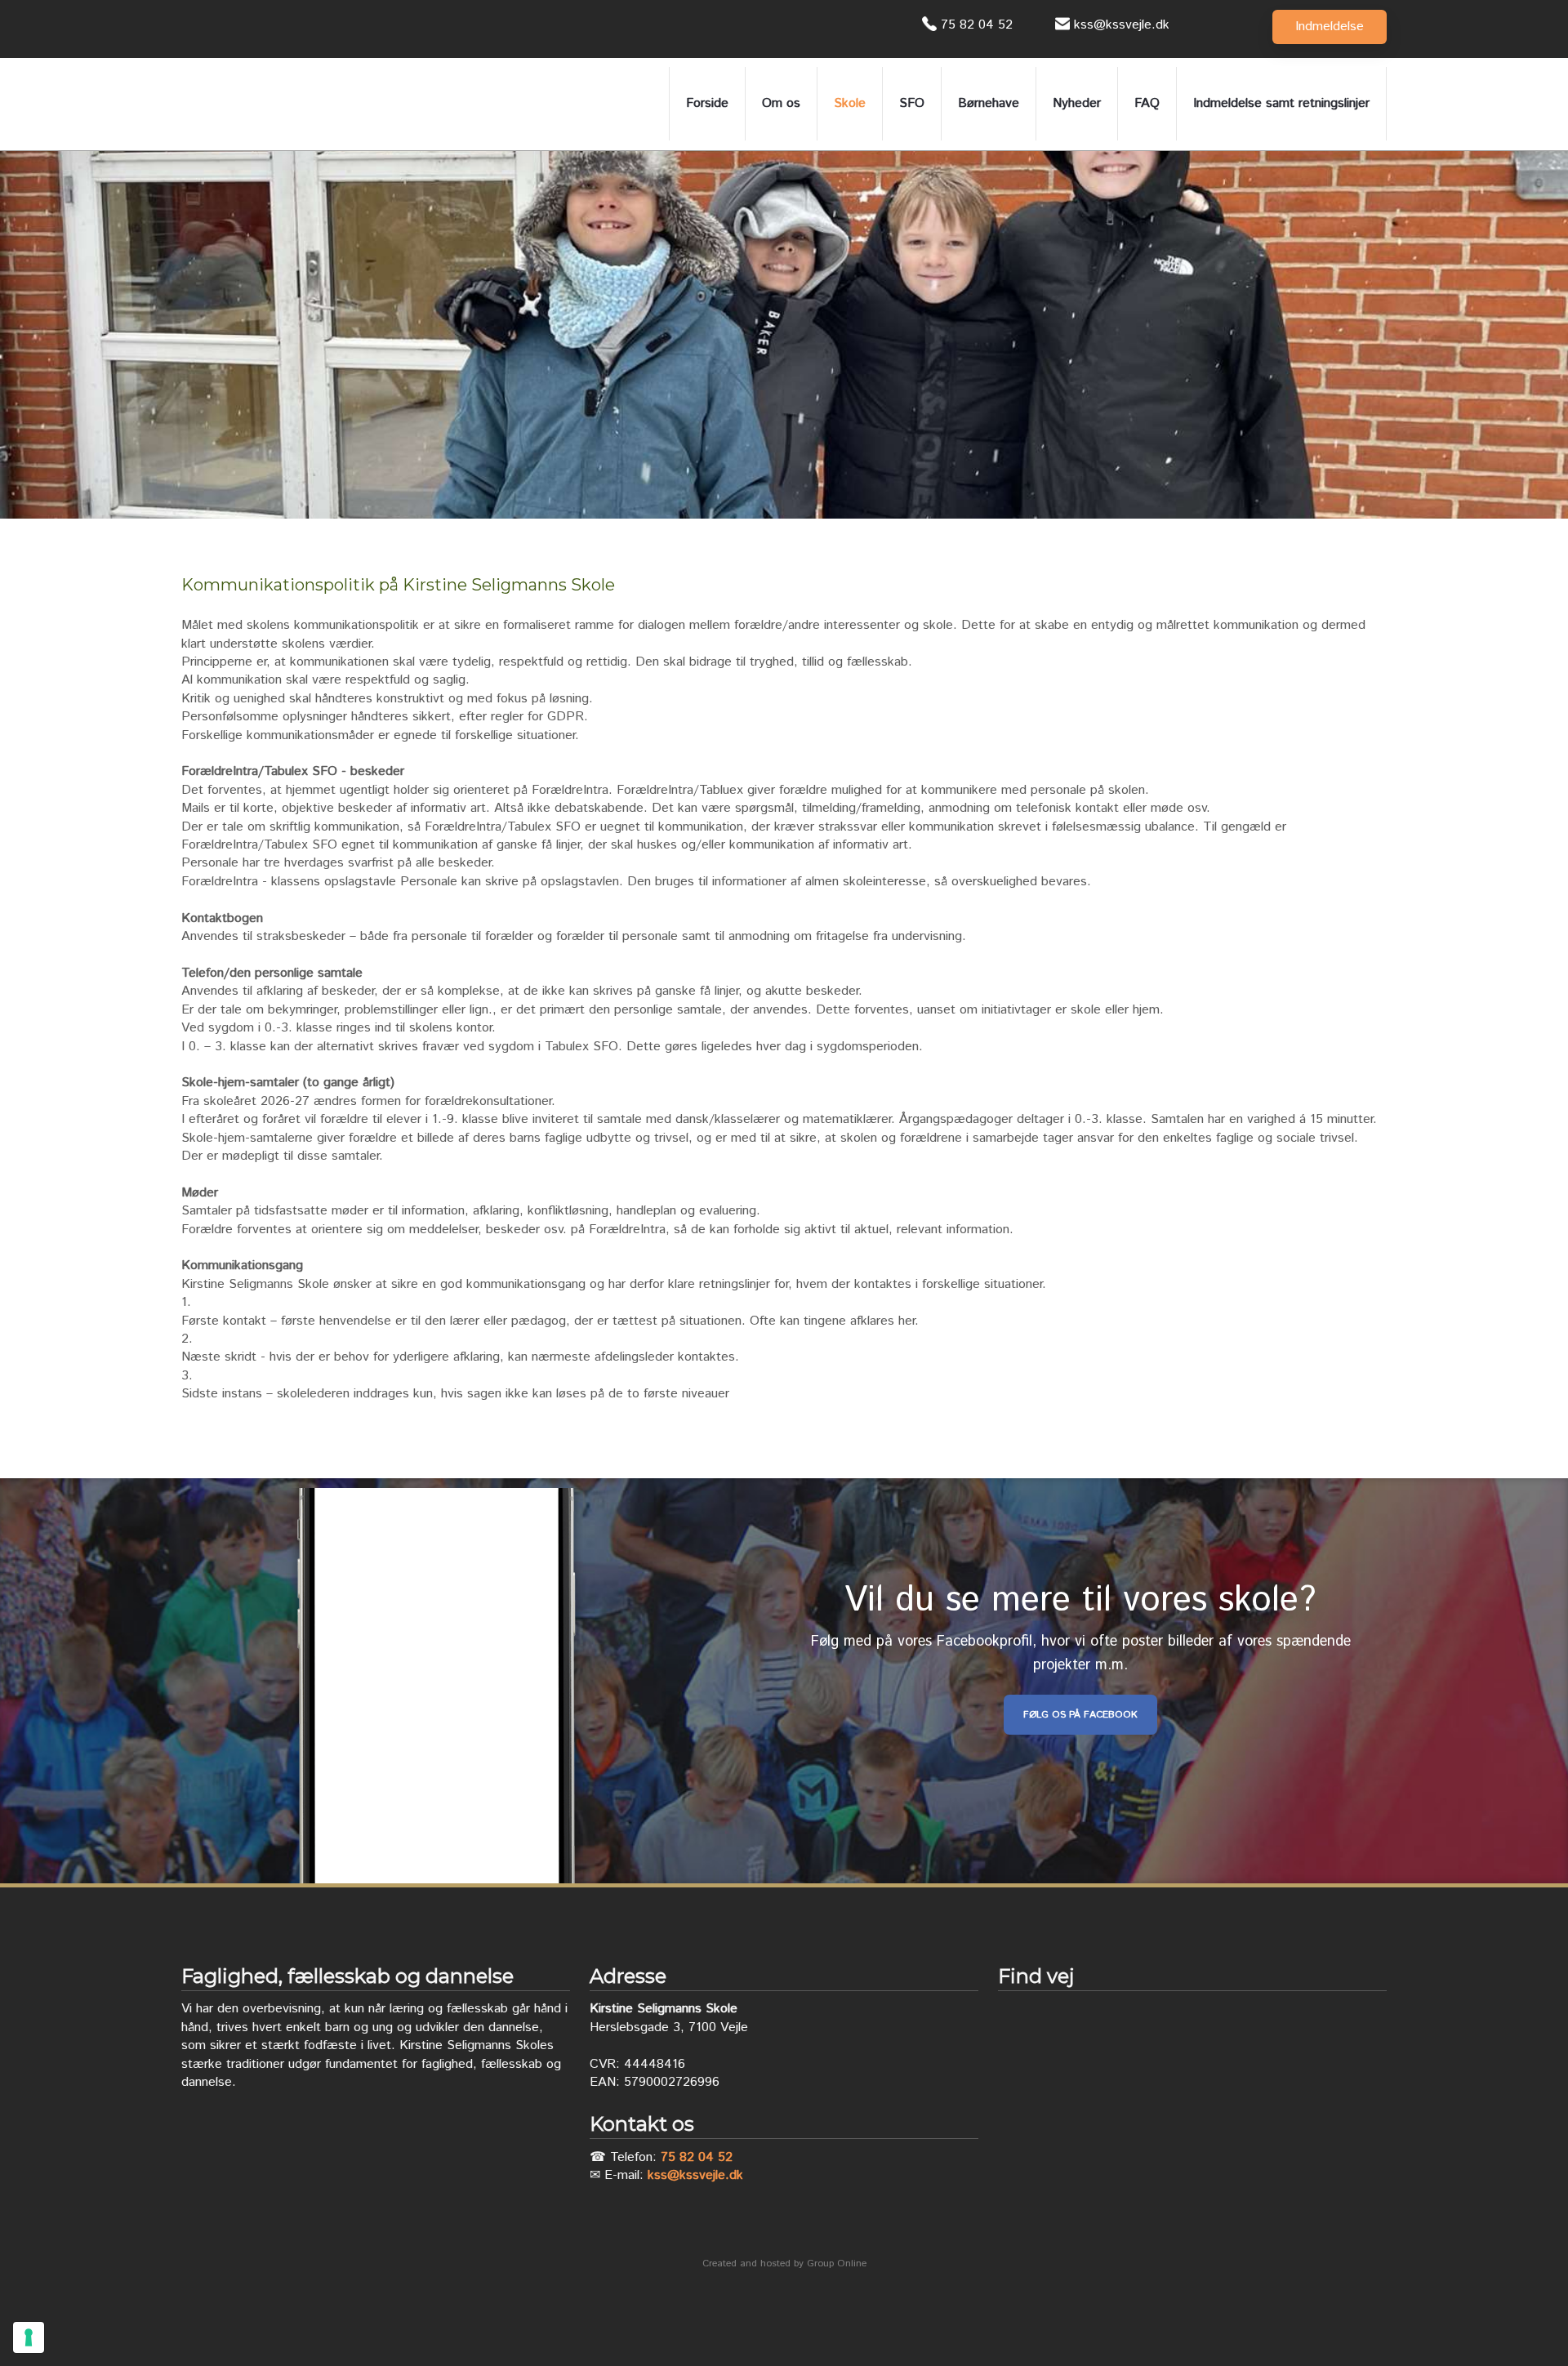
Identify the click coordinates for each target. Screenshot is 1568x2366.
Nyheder (1077, 103)
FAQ (1147, 103)
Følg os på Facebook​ (1080, 1715)
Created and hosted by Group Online (784, 2264)
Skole (850, 103)
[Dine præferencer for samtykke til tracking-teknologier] (29, 2337)
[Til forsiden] (279, 104)
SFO (912, 103)
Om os (781, 103)
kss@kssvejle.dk (695, 2175)
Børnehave (989, 103)
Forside (707, 103)
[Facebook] (197, 29)
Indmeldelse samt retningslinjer (1281, 103)
